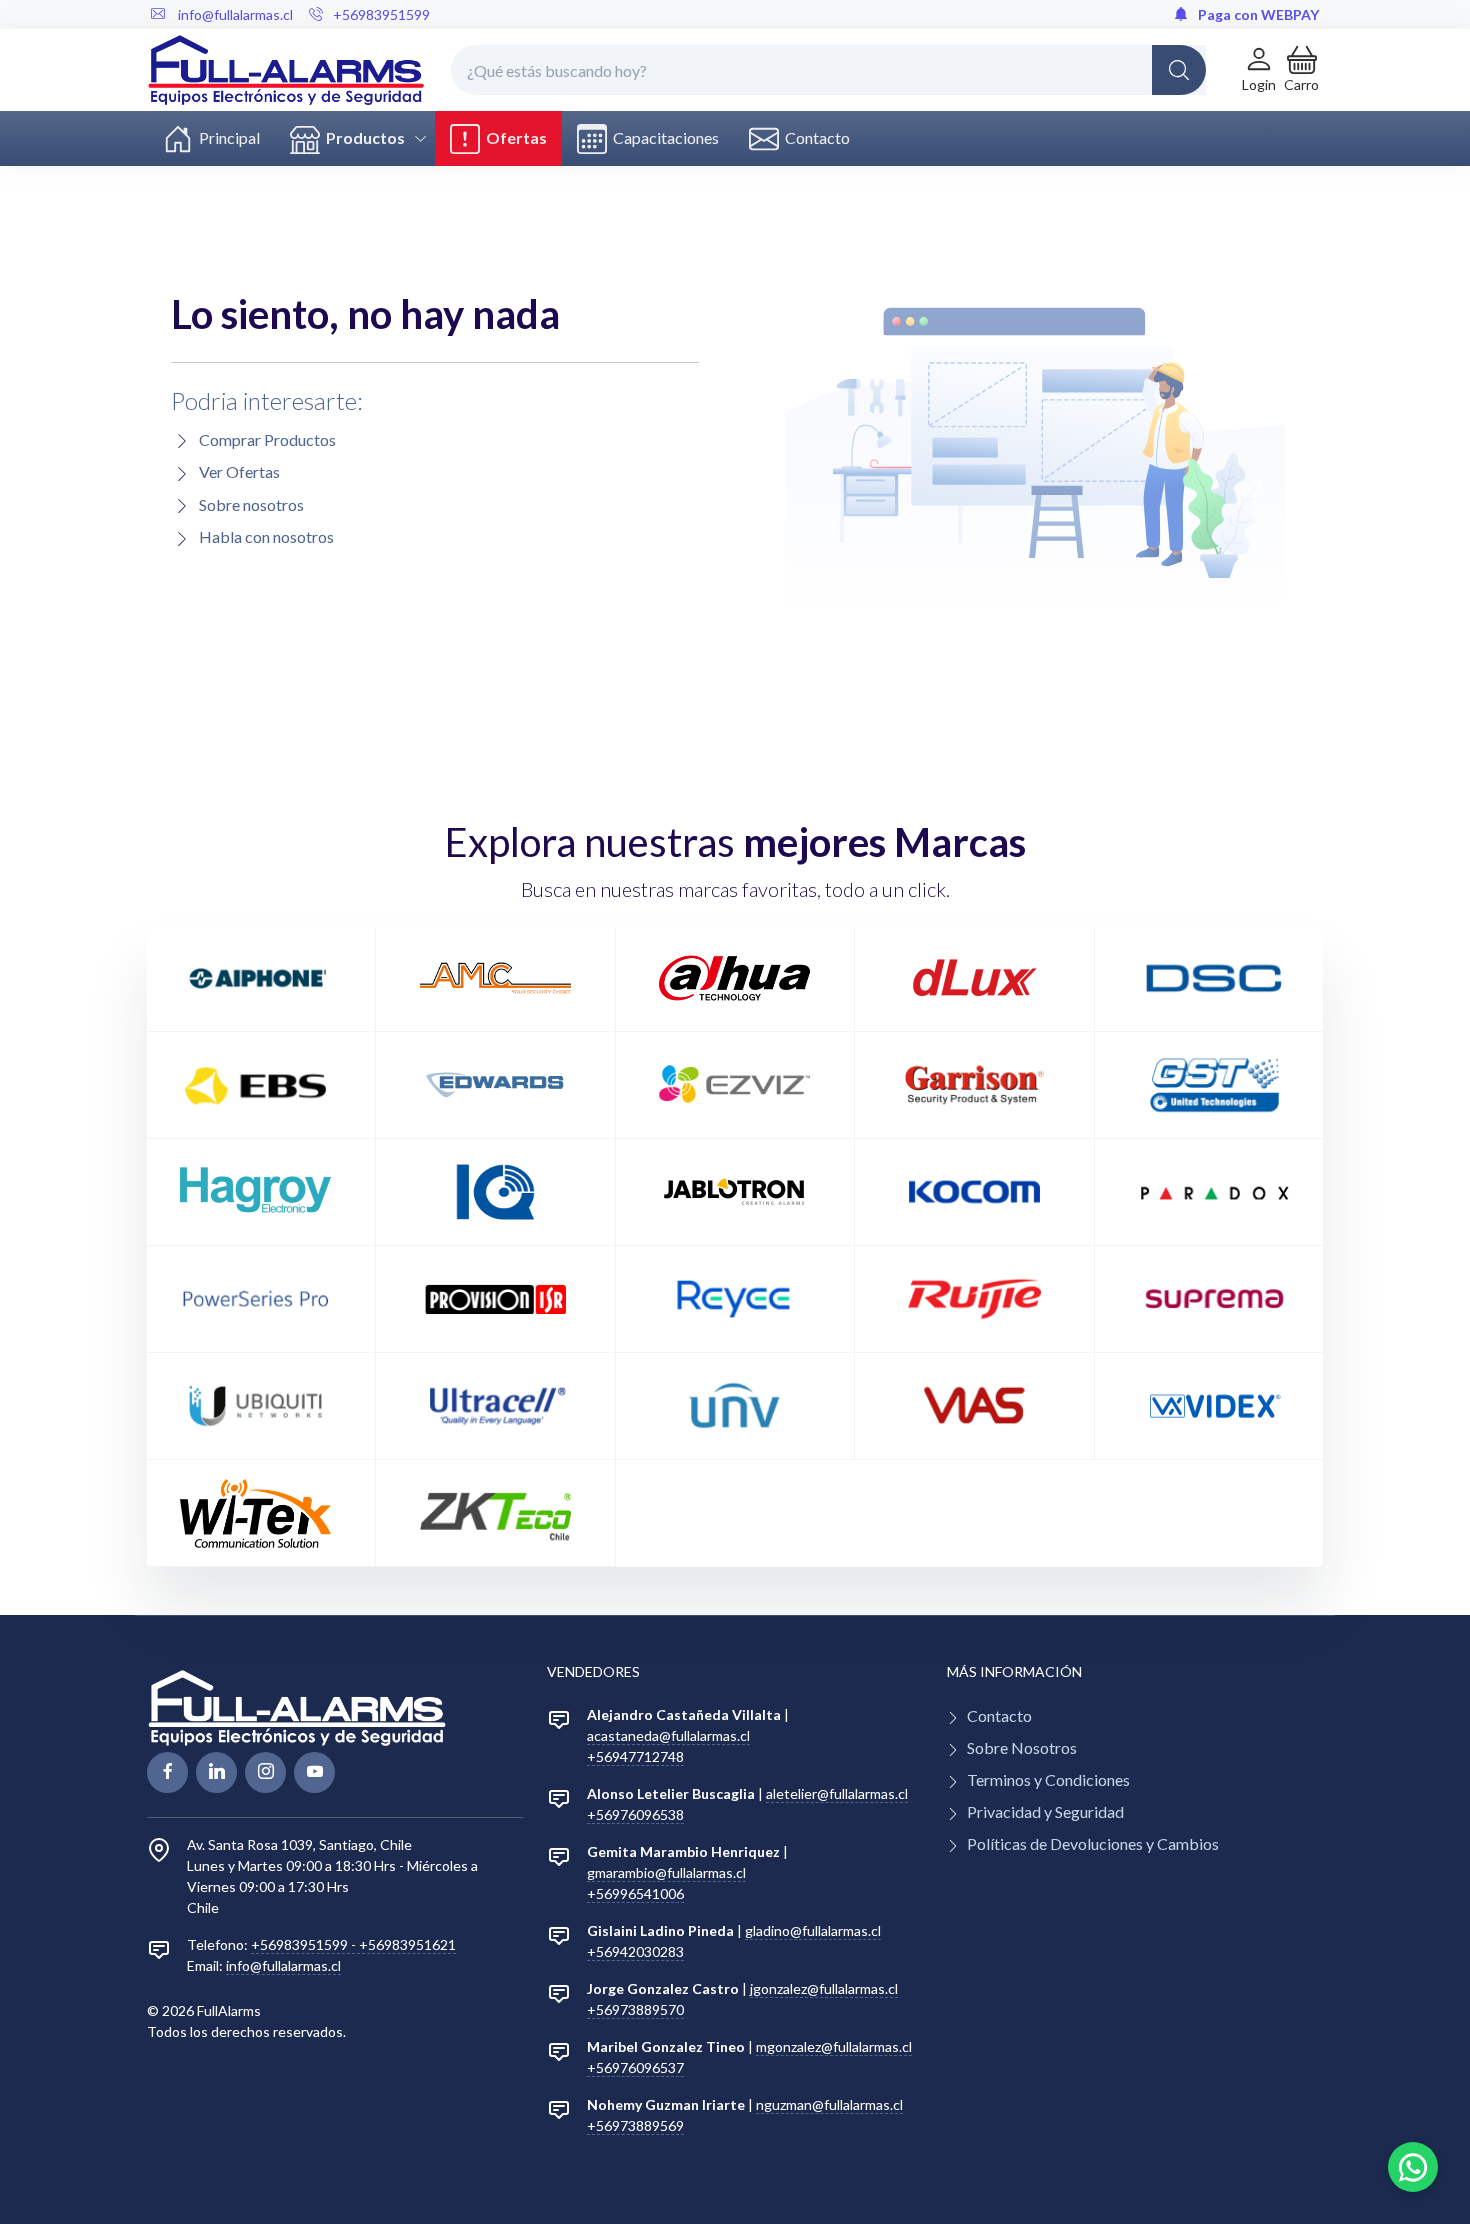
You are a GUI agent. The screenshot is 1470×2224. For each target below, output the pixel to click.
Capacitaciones (663, 137)
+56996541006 (635, 1893)
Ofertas (513, 137)
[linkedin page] (216, 1772)
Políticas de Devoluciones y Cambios (1093, 1843)
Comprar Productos (267, 439)
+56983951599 (381, 14)
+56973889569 (635, 2125)
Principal (226, 137)
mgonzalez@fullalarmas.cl (834, 2046)
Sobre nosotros (251, 504)
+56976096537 (635, 2067)
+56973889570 (635, 2009)
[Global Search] (1179, 70)
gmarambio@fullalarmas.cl (666, 1872)
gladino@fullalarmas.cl (813, 1930)
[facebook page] (167, 1772)
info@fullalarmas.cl (283, 1965)
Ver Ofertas (239, 471)
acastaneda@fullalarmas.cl (668, 1735)
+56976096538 (635, 1814)
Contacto (814, 137)
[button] (1301, 69)
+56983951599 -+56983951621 (353, 1944)
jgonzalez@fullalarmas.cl (824, 1988)
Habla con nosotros (266, 536)
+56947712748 (635, 1756)
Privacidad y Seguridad (1045, 1811)
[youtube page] (314, 1772)
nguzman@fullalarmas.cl (829, 2104)
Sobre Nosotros (1022, 1747)
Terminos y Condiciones (1048, 1779)
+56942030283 (635, 1951)
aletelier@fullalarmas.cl (837, 1793)
